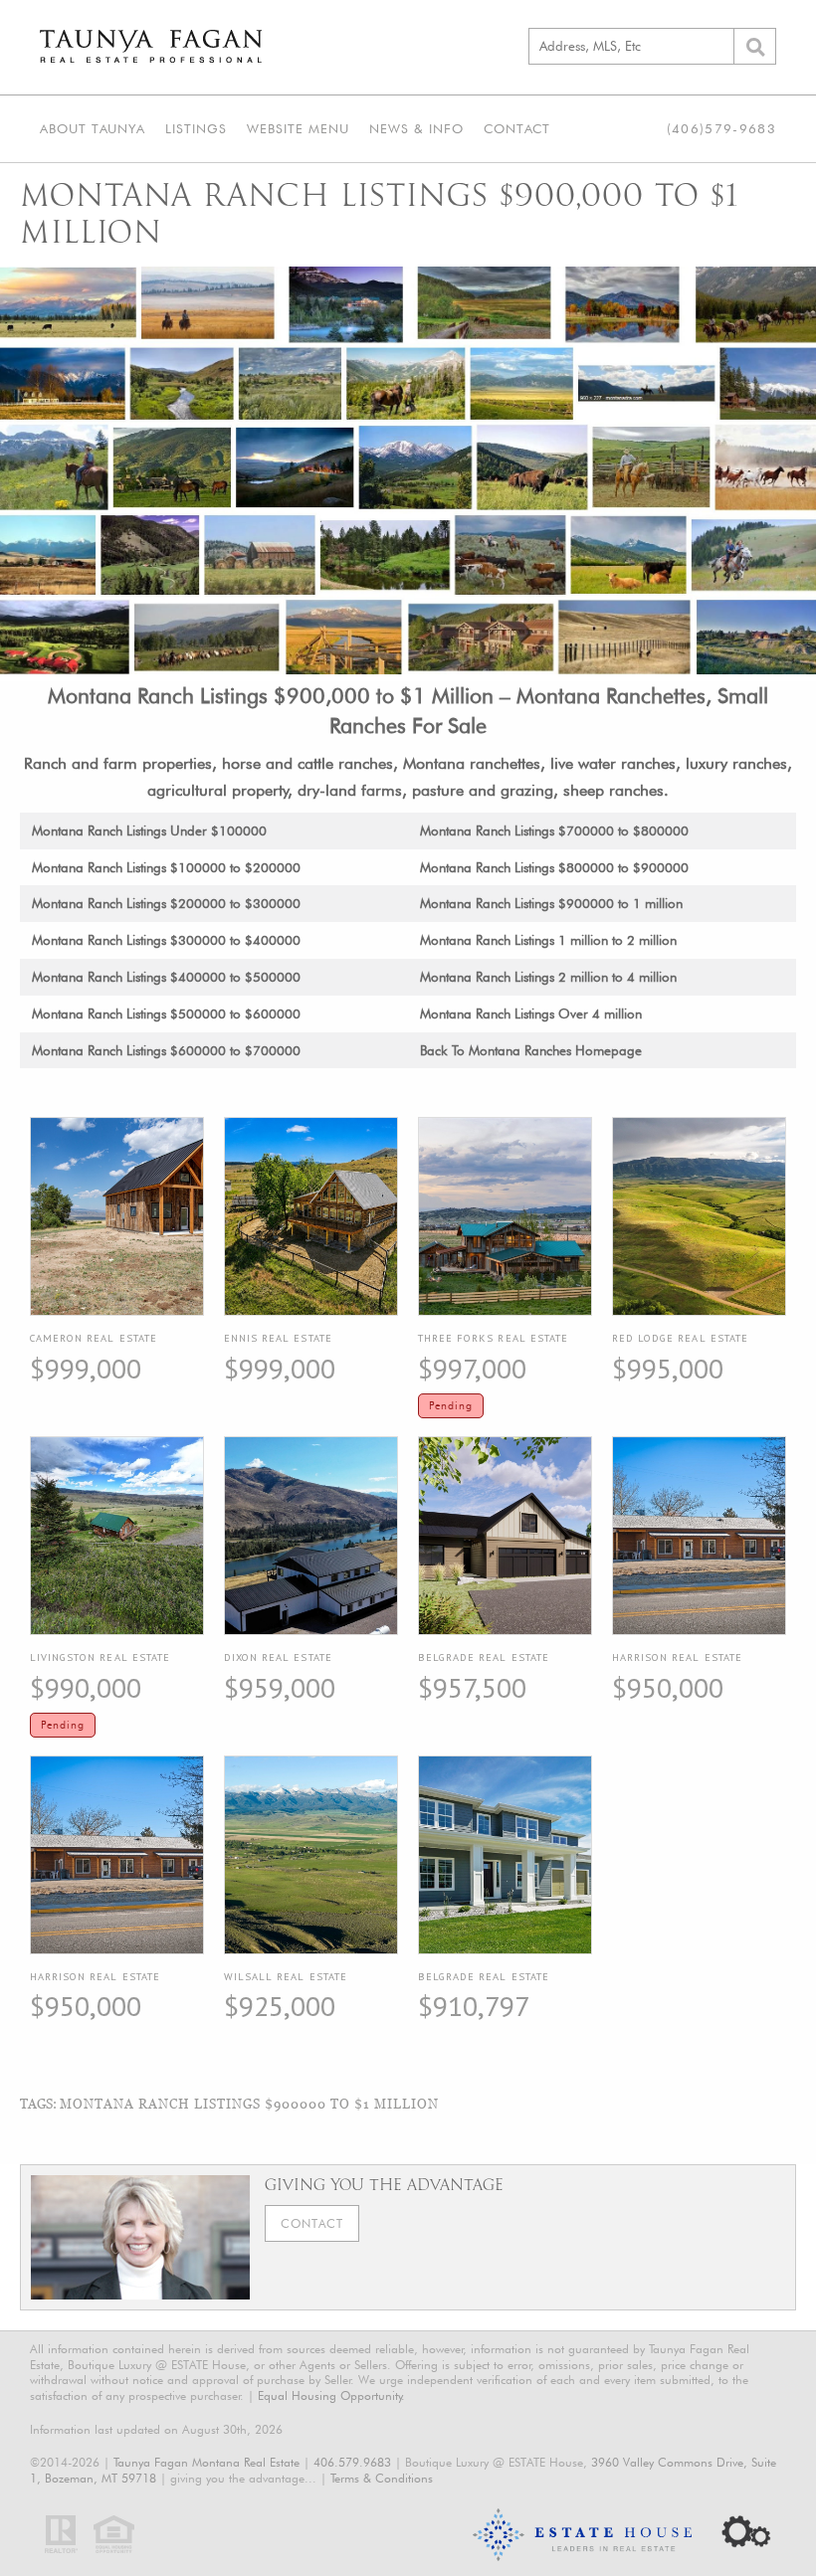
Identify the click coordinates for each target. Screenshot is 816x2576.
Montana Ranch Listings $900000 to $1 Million (249, 2104)
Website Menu (298, 128)
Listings (196, 128)
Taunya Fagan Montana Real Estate (206, 2462)
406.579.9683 (352, 2462)
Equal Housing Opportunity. (331, 2395)
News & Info (416, 128)
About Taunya (93, 128)
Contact (517, 128)
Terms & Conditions (382, 2478)
